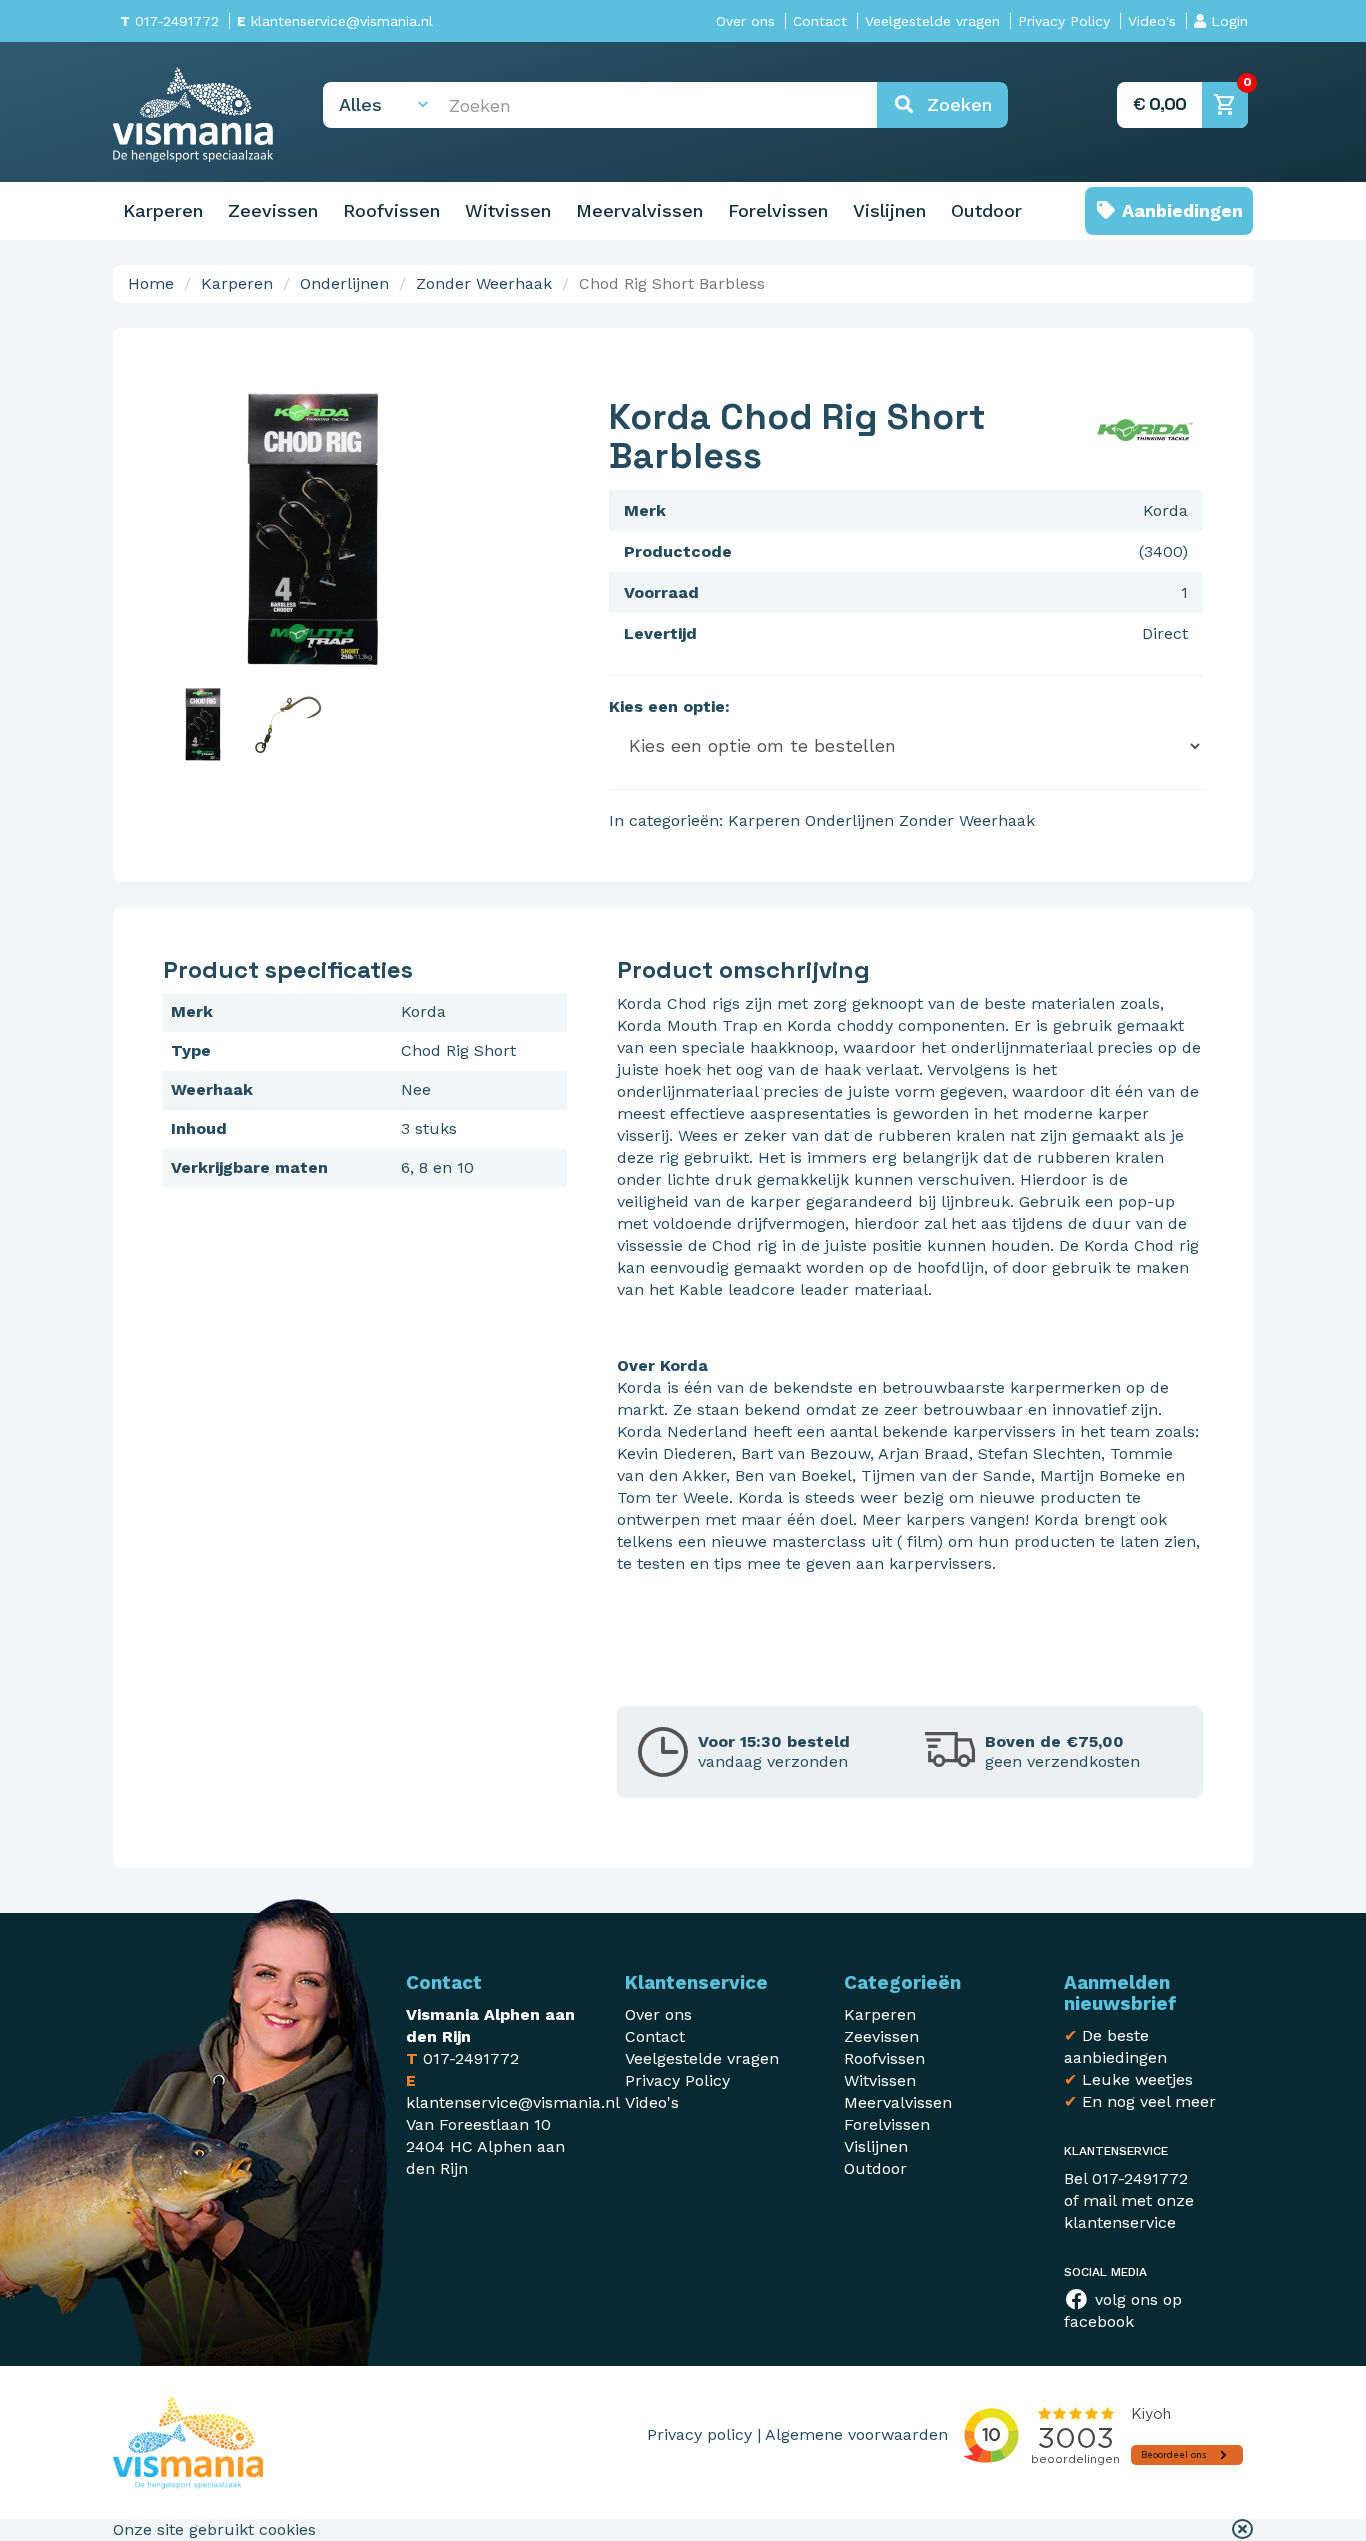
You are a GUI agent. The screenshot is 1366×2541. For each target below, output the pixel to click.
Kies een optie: (669, 706)
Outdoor (986, 210)
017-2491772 (169, 21)
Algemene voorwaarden (856, 2434)
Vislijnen (889, 210)
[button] (1242, 2530)
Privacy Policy (1064, 21)
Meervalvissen (639, 210)
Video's (1152, 21)
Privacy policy (699, 2434)
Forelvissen (778, 210)
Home (151, 283)
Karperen (163, 210)
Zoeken (953, 104)
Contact (820, 21)
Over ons (745, 21)
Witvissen (508, 210)
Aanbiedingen (1180, 210)
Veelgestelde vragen (932, 21)
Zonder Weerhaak (484, 283)
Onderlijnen (344, 283)
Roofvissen (391, 210)
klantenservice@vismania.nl (335, 21)
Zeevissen (273, 210)
